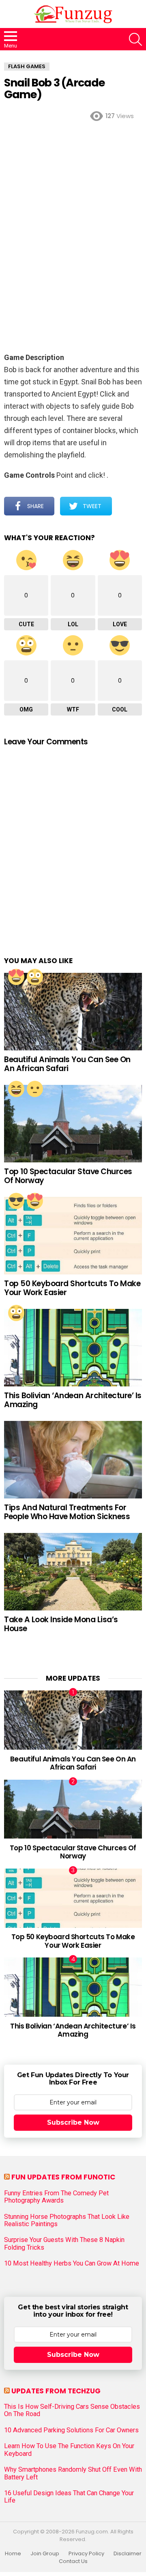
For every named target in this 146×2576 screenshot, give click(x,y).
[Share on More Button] (127, 506)
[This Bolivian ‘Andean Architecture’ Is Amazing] (73, 1348)
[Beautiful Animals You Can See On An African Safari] (73, 1012)
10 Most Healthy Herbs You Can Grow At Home (72, 2263)
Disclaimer (128, 2554)
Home (13, 2554)
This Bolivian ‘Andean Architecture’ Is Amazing (73, 1400)
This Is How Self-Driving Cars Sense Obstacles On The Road (72, 2410)
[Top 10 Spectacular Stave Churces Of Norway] (73, 1124)
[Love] (16, 977)
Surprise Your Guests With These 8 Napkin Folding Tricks (64, 2244)
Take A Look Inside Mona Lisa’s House (61, 1624)
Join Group (45, 2554)
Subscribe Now (73, 2122)
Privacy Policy (86, 2554)
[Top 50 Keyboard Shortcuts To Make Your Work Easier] (73, 1236)
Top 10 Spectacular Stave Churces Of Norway (68, 1176)
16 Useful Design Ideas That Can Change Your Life (69, 2497)
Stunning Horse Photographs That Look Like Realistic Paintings (67, 2220)
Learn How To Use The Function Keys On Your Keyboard (69, 2450)
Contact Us (73, 2561)
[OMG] (35, 977)
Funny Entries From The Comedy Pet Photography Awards (56, 2197)
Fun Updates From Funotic (63, 2177)
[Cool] (16, 1201)
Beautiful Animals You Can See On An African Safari (67, 1064)
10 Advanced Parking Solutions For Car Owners (71, 2430)
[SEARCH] (135, 39)
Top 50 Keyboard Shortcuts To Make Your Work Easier (72, 1288)
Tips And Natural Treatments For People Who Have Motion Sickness (67, 1512)
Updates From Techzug (56, 2391)
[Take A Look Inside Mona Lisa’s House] (73, 1572)
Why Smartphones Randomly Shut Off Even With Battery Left (73, 2473)
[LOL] (16, 1089)
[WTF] (35, 1089)
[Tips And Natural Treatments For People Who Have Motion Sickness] (73, 1460)
